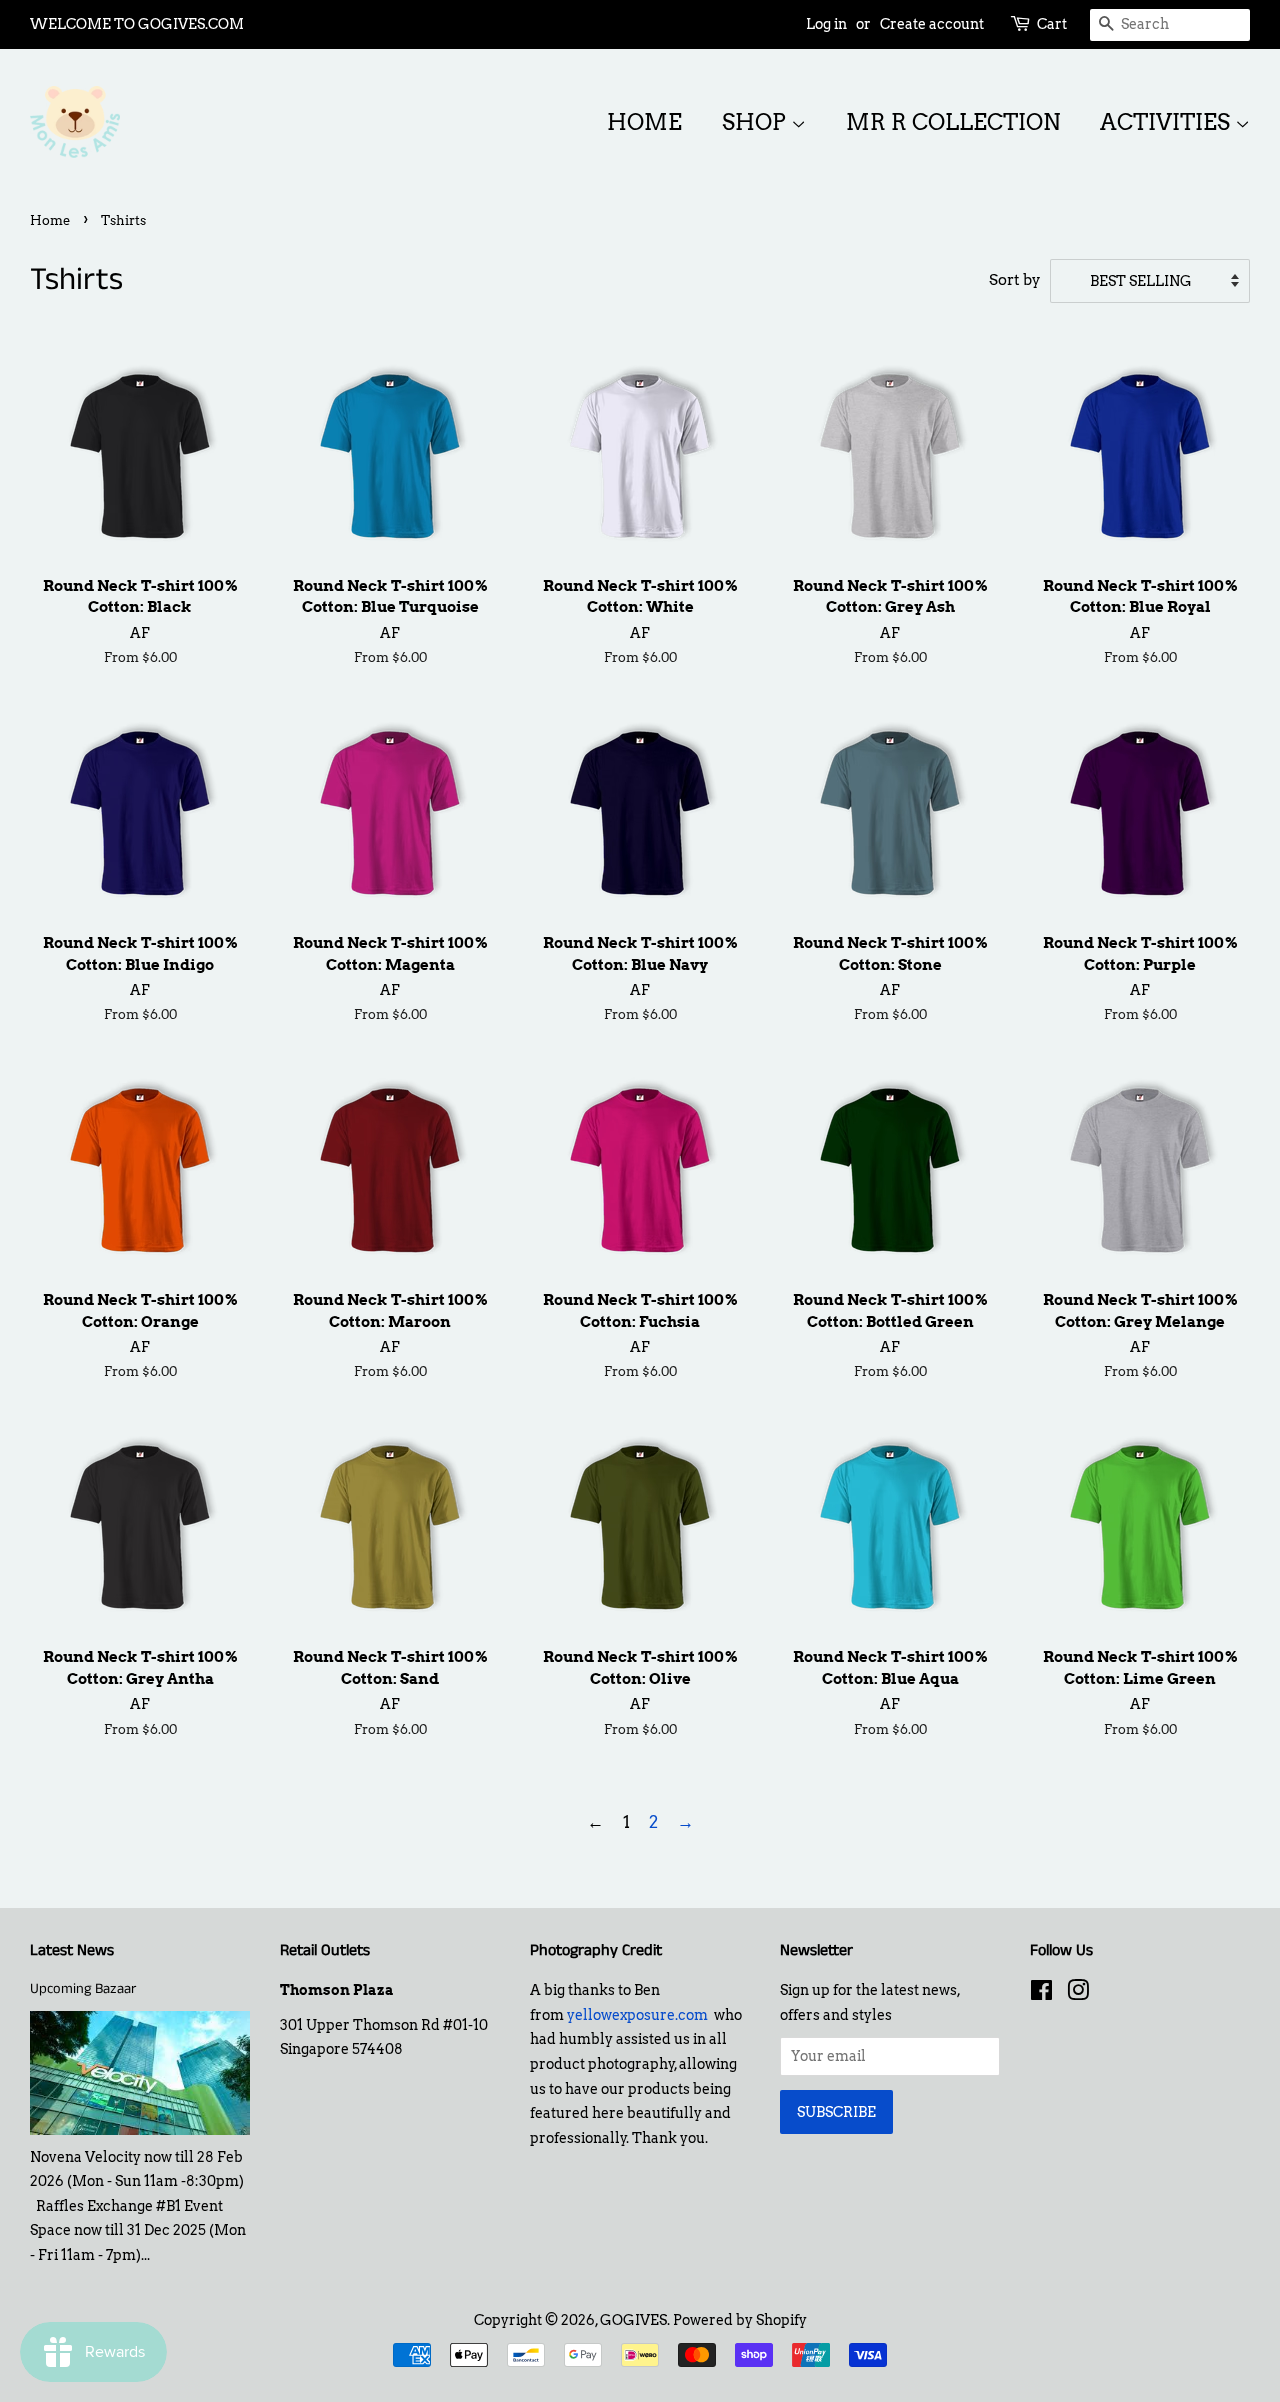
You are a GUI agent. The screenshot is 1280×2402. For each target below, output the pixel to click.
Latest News (72, 1950)
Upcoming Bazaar (83, 1989)
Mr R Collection (953, 122)
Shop (756, 122)
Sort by (1015, 279)
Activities (1167, 122)
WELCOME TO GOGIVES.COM (137, 24)
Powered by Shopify (740, 2320)
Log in (826, 24)
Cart (1052, 24)
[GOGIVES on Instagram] (1078, 1994)
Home (644, 122)
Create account (932, 24)
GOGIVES (633, 2320)
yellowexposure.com (637, 2015)
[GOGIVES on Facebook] (1041, 1994)
